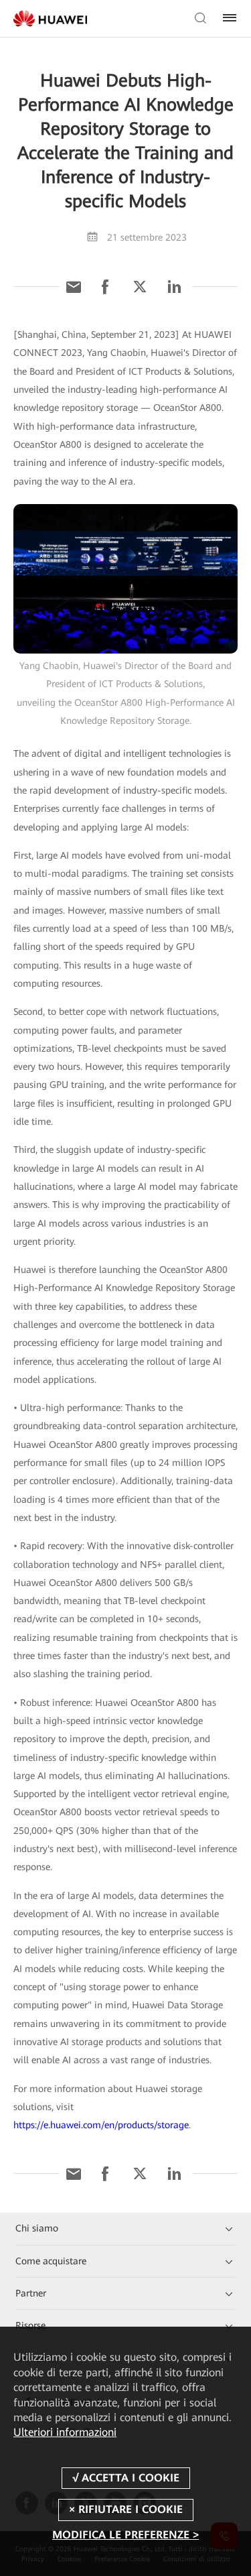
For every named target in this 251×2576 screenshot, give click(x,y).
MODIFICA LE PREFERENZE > (125, 2535)
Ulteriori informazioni (65, 2432)
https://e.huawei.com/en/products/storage (101, 2125)
